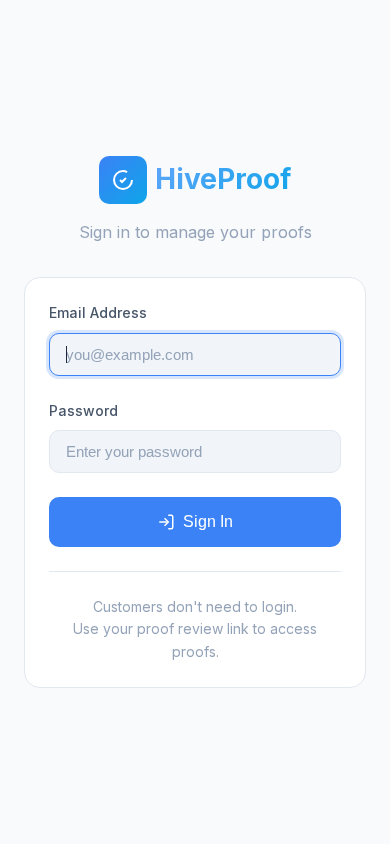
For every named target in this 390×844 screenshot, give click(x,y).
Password (83, 410)
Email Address (98, 312)
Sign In (208, 521)
